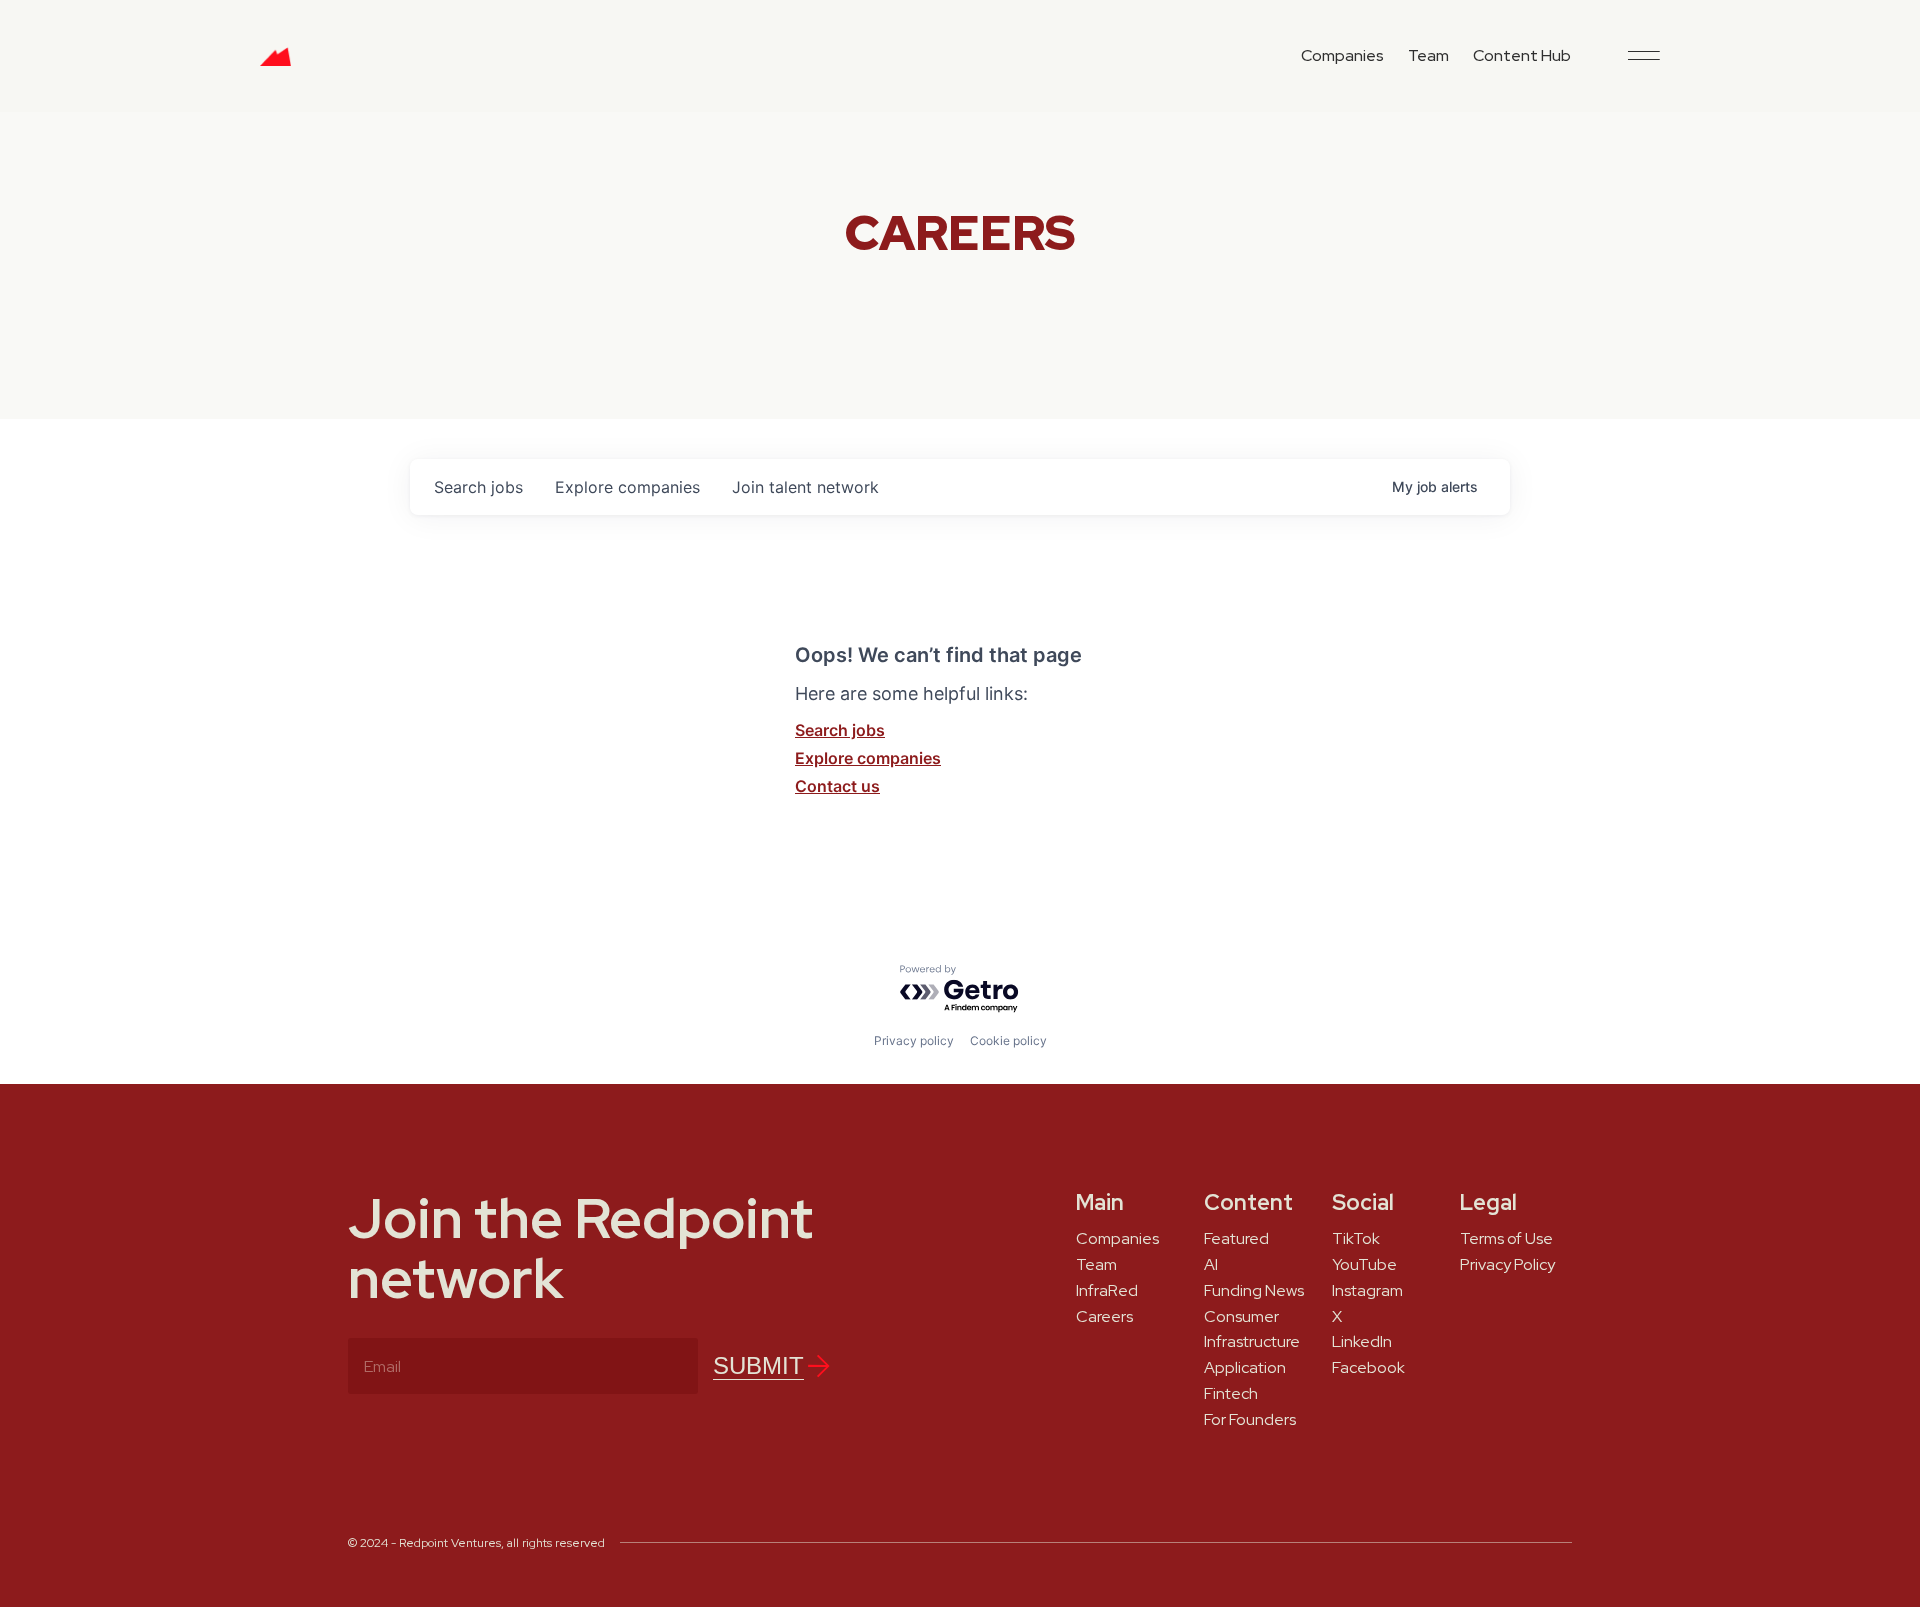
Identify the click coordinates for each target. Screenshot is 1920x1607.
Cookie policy (1008, 1040)
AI (1211, 1265)
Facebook (1368, 1368)
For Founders (1250, 1420)
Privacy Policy (1507, 1265)
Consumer (1241, 1317)
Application (1245, 1368)
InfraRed (1107, 1291)
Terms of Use (1506, 1239)
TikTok (1356, 1239)
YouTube (1364, 1265)
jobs (478, 487)
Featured (1236, 1239)
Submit (758, 1365)
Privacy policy (914, 1040)
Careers (1104, 1317)
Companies (1342, 55)
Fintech (1231, 1394)
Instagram (1367, 1291)
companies (627, 487)
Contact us (837, 786)
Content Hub (1522, 55)
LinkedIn (1362, 1342)
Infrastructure (1252, 1342)
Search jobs (840, 730)
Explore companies (868, 758)
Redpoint (275, 64)
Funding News (1254, 1291)
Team (1428, 55)
